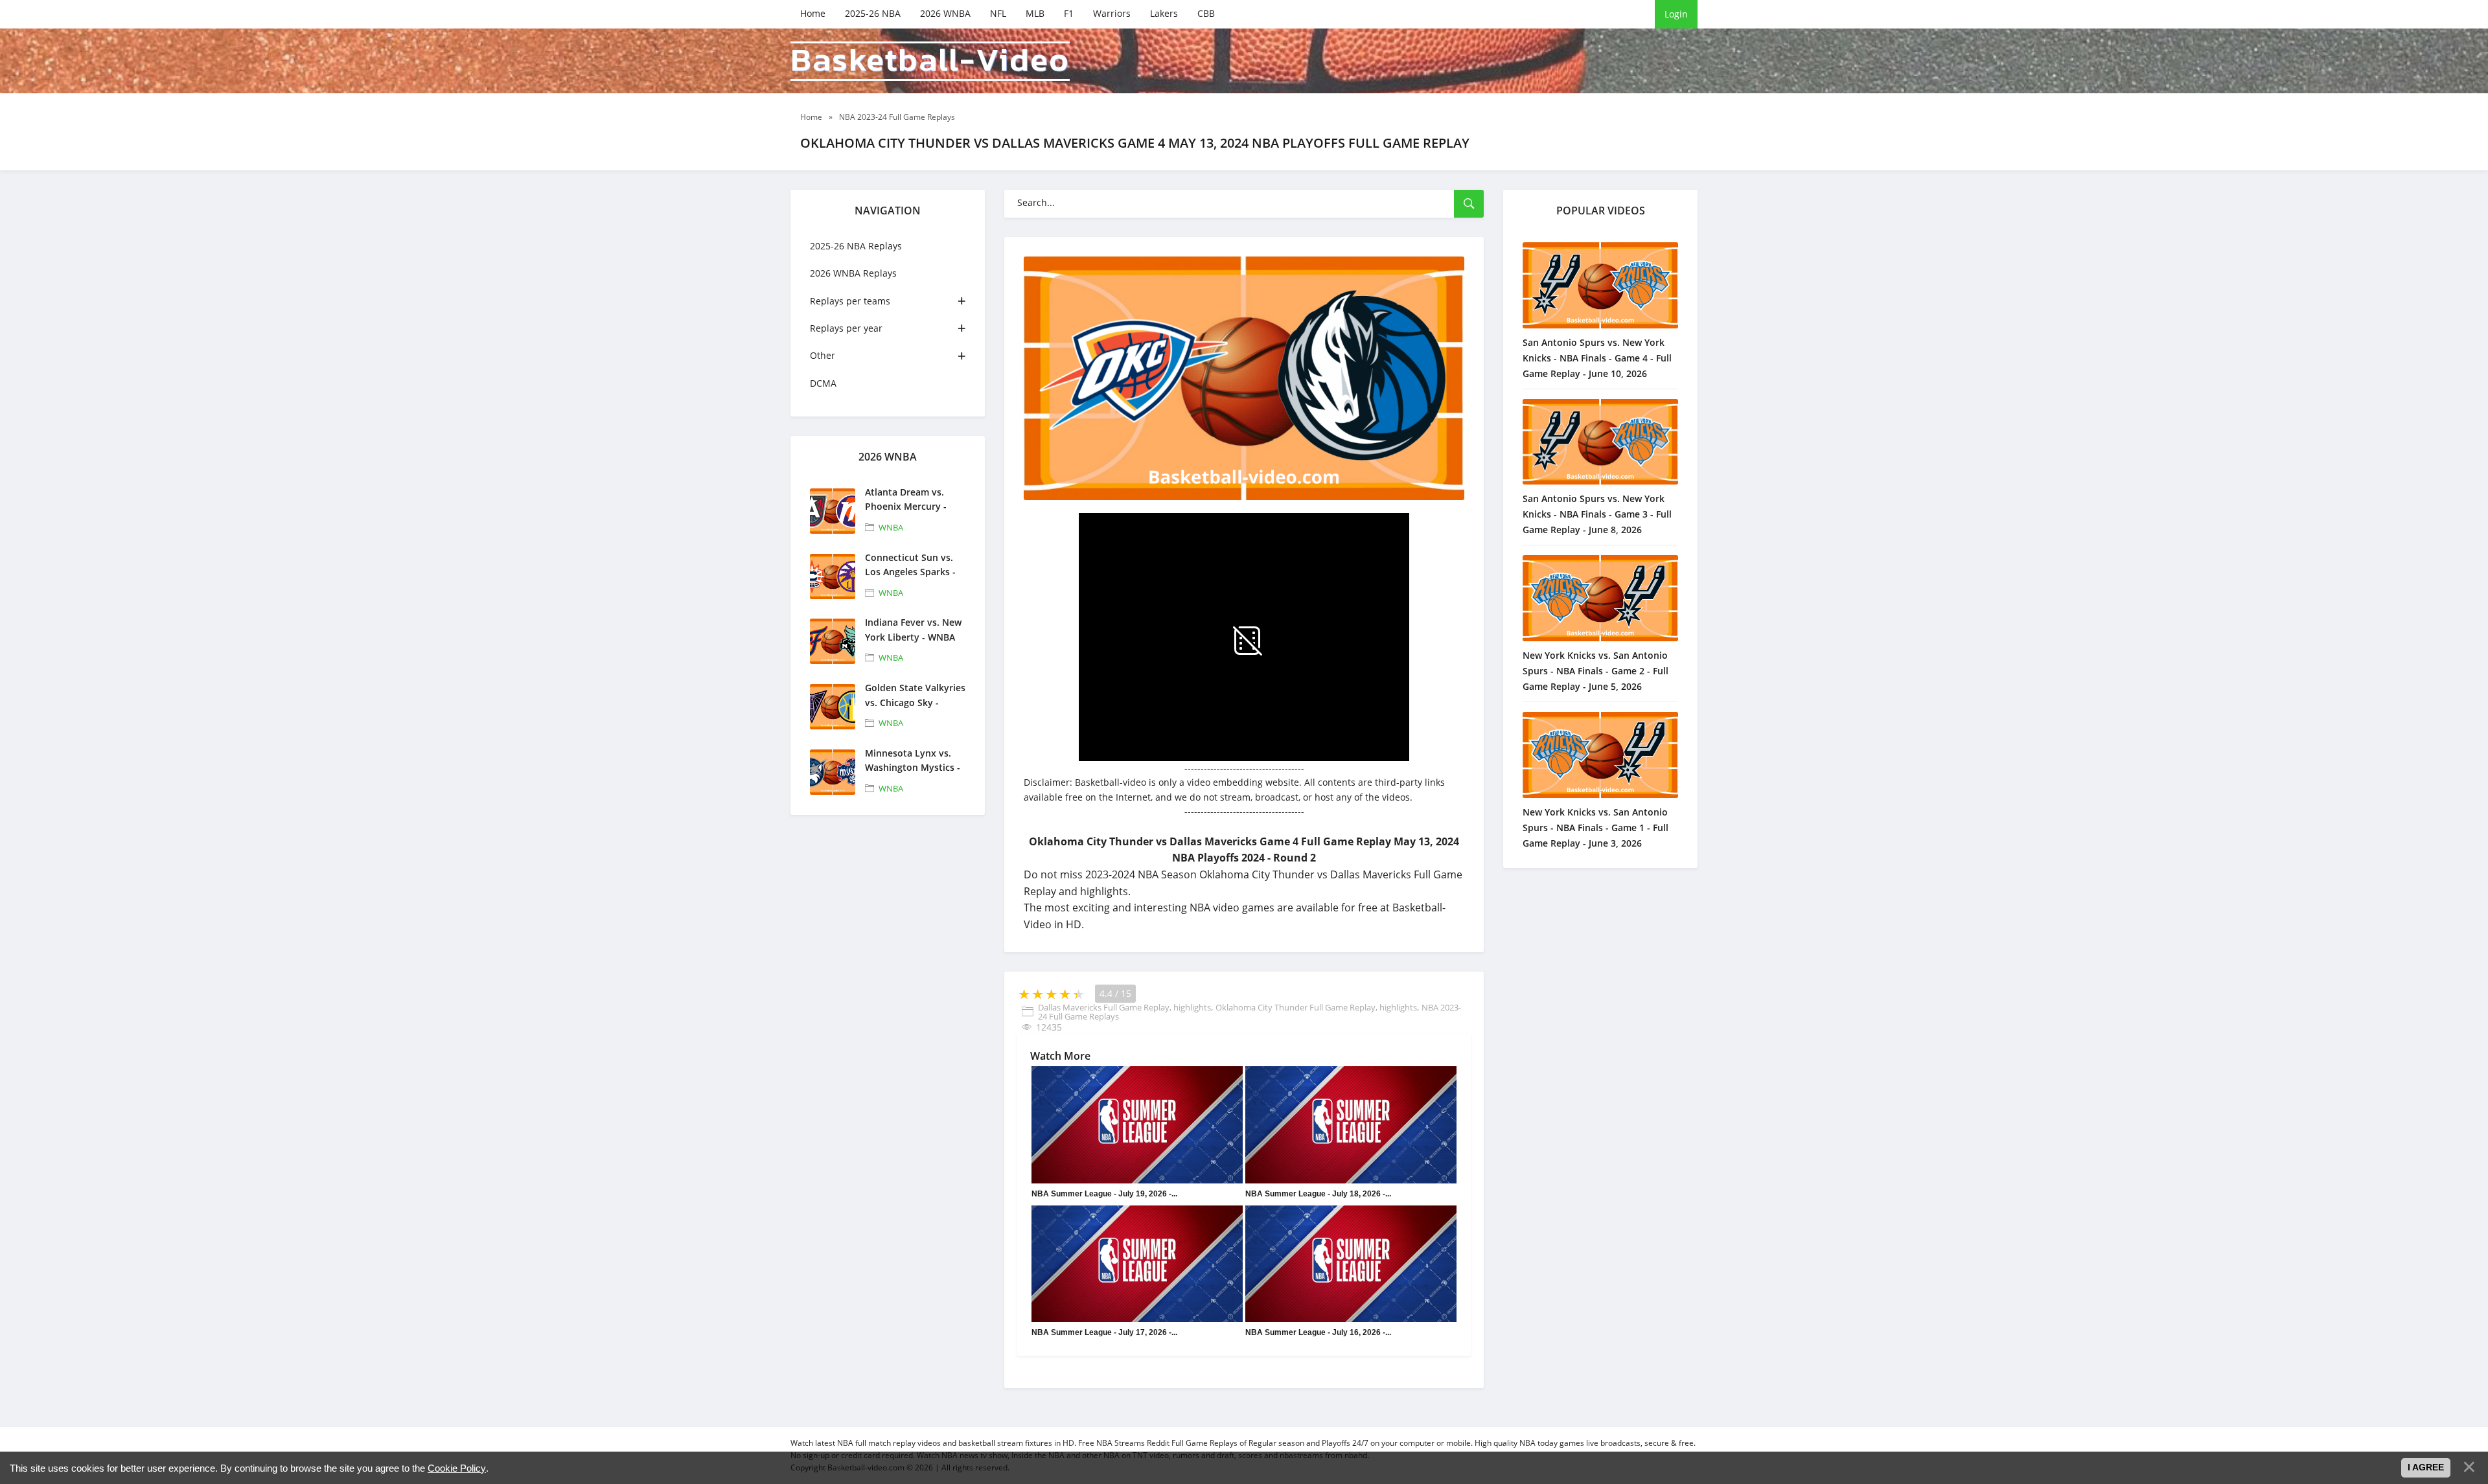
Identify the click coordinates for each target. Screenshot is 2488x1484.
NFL (998, 13)
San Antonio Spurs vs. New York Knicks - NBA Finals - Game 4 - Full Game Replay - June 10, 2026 (1597, 358)
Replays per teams (850, 301)
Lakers (1164, 13)
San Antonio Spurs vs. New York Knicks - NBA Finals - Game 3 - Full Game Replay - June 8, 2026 (1597, 514)
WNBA (891, 527)
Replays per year (846, 328)
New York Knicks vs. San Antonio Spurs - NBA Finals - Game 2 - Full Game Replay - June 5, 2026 (1595, 671)
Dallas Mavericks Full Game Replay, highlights (1124, 1007)
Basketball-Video (930, 61)
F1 (1069, 13)
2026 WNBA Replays (853, 273)
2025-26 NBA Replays (856, 246)
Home (813, 13)
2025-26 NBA (873, 13)
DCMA (823, 383)
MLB (1035, 13)
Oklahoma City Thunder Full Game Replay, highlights (1316, 1007)
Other (823, 355)
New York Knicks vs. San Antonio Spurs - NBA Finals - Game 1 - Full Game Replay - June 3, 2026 (1595, 828)
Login (1676, 14)
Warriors (1112, 13)
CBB (1206, 13)
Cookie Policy (457, 1468)
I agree (2426, 1467)
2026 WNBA (945, 13)
